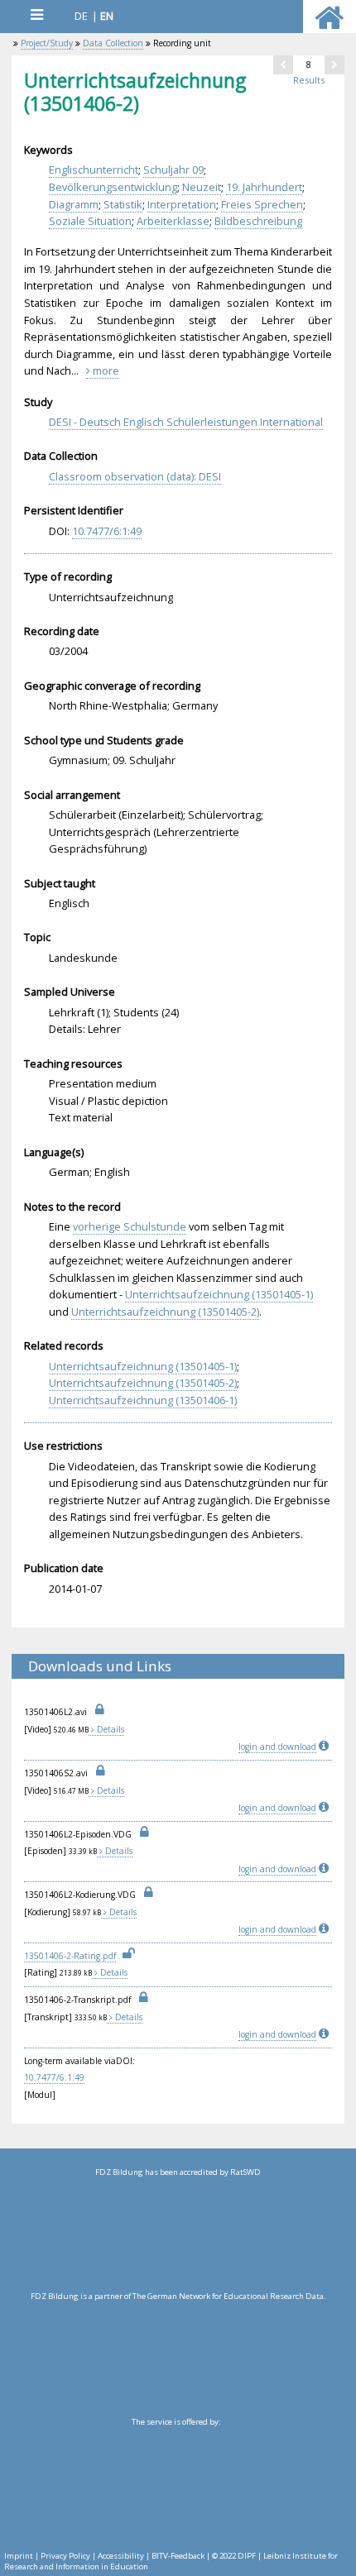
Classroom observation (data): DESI (135, 476)
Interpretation (182, 204)
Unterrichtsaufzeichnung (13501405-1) (219, 1294)
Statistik (123, 204)
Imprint (19, 2556)
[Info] (325, 1747)
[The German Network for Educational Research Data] (178, 2359)
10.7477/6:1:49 (107, 531)
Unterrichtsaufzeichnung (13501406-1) (143, 1400)
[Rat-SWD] (178, 2234)
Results (309, 80)
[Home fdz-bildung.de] (329, 25)
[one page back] (283, 65)
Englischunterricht (94, 170)
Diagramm (74, 204)
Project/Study (47, 43)
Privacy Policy (65, 2556)
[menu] (36, 14)
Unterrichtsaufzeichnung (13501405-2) (165, 1312)
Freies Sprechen (262, 204)
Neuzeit (202, 187)
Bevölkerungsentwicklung (113, 187)
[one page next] (334, 65)
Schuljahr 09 (173, 170)
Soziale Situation (90, 221)
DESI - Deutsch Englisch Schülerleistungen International (186, 422)
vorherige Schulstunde (130, 1226)
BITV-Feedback (178, 2556)
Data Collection (113, 43)
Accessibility (121, 2556)
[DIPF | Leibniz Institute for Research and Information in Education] (176, 2484)
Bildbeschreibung (258, 221)
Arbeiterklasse (173, 221)
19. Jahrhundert (264, 187)
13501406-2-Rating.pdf (70, 1956)
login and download (277, 1747)
